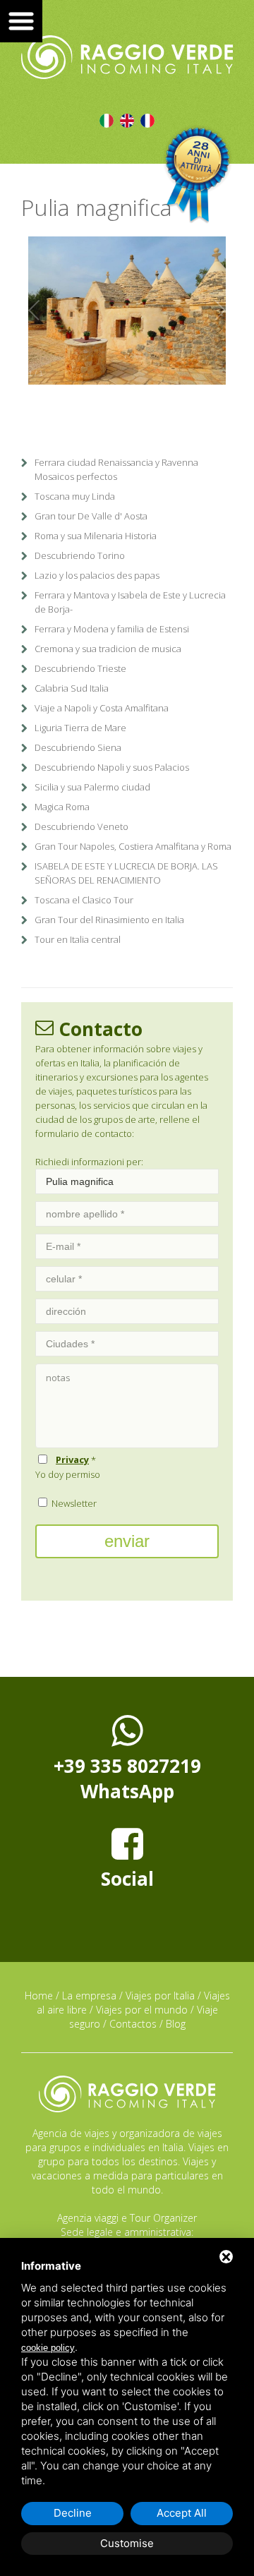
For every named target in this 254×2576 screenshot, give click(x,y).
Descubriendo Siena (78, 747)
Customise (127, 2543)
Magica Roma (62, 807)
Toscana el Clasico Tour (84, 900)
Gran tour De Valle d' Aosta (91, 516)
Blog (176, 2024)
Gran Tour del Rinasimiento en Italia (109, 920)
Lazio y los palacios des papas (97, 575)
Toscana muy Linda (75, 496)
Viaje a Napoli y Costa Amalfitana (102, 708)
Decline (73, 2513)
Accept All (182, 2513)
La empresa (89, 1996)
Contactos (133, 2024)
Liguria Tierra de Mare (80, 728)
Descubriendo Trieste (80, 668)
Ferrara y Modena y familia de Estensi (112, 629)
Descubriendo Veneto (81, 826)
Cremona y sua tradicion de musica (108, 649)
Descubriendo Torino (80, 555)
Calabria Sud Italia (72, 688)
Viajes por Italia (160, 1996)
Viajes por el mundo (142, 2010)
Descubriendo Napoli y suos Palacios (112, 767)
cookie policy (48, 2348)
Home (39, 1996)
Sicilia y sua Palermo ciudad (92, 787)
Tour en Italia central (78, 939)
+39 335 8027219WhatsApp (127, 1778)
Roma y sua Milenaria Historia (96, 536)
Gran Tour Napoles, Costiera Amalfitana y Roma (133, 846)
